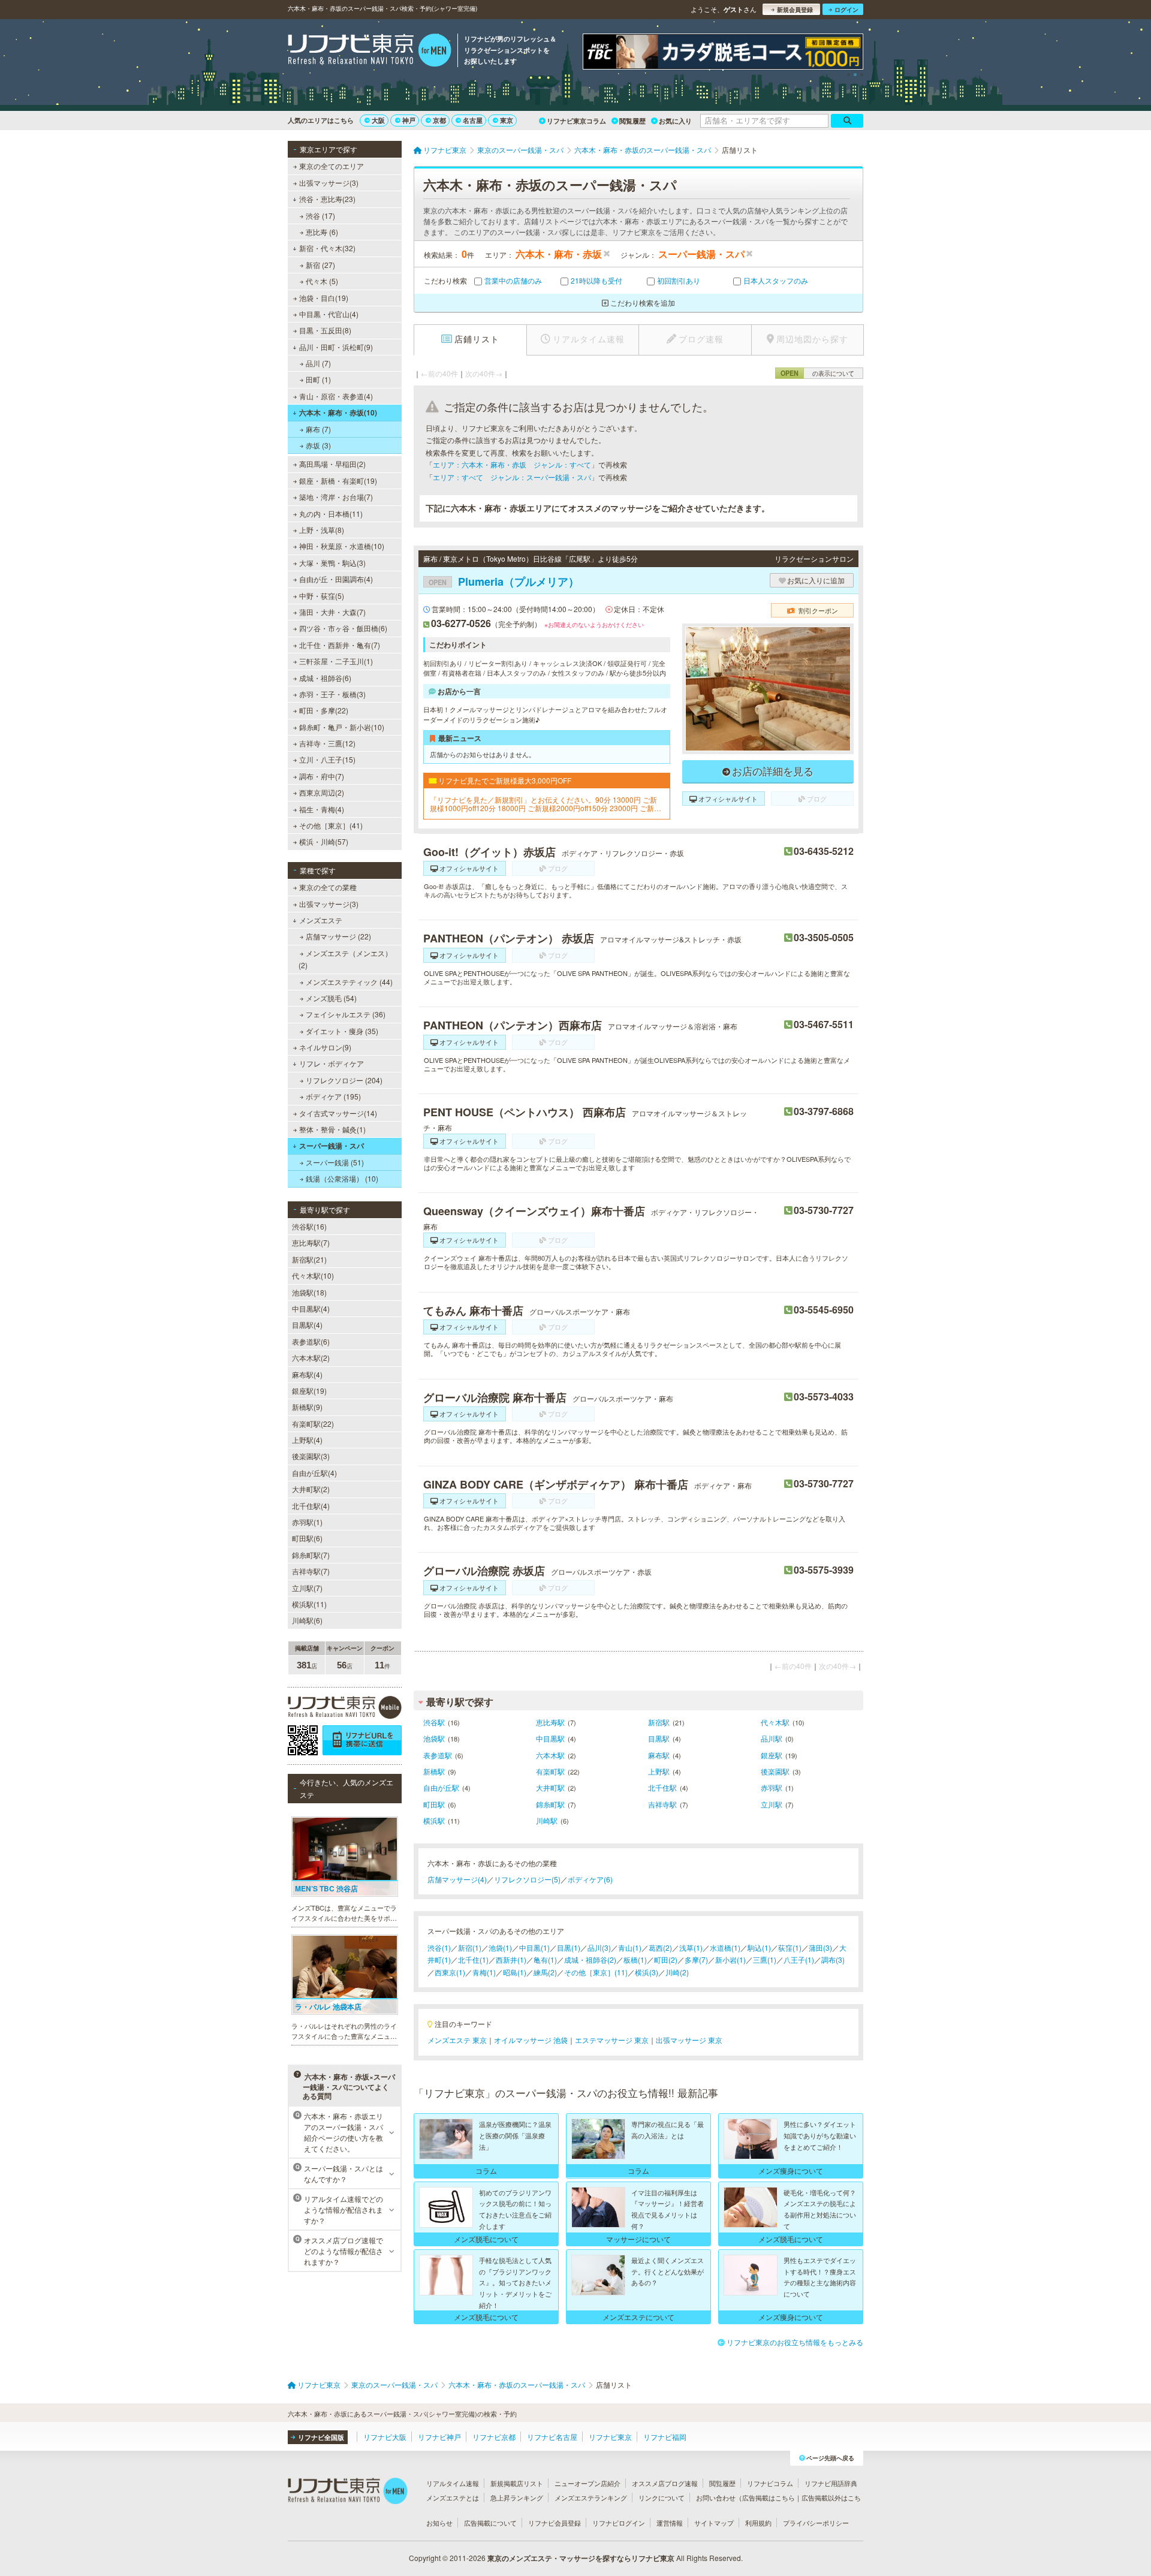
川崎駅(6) (307, 1620)
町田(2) (666, 1959)
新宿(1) (470, 1947)
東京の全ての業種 (328, 887)
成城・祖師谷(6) (325, 678)
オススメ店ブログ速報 (665, 2483)
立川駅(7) (307, 1588)
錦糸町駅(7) (311, 1555)
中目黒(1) (534, 1947)
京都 (439, 120)
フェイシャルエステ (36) (346, 1014)
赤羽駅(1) (307, 1522)
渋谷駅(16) (309, 1226)
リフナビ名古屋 (552, 2437)
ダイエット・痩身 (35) (342, 1031)
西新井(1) (511, 1959)
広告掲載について (490, 2523)
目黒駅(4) (307, 1325)
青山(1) (630, 1947)
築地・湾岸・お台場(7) (336, 497)
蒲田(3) (820, 1947)
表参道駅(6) (311, 1341)
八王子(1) (799, 1959)
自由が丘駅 (441, 1787)
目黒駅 (659, 1738)
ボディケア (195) (333, 1096)
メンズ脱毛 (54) (331, 998)
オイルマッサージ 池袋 (531, 2040)
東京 (507, 120)
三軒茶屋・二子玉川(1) (336, 661)
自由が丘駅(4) (314, 1473)
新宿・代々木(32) (327, 248)
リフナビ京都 (494, 2437)
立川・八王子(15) (327, 759)
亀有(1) (545, 1959)
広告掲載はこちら (769, 2497)
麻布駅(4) (307, 1374)
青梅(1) (484, 1972)
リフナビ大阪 (385, 2437)
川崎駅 (547, 1820)
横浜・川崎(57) (324, 841)
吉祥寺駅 (662, 1804)
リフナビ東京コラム (576, 121)
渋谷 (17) (320, 216)
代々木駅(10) (313, 1275)
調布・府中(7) (322, 776)
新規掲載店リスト (517, 2483)
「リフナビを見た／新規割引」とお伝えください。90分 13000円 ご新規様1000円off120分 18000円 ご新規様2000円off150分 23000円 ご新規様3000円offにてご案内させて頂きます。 (546, 804)
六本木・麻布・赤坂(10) (338, 412)
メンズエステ (321, 920)
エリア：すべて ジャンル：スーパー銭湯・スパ (512, 477)
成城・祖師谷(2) (590, 1959)
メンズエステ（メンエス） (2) (345, 959)
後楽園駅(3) (311, 1456)
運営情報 (670, 2523)
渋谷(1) (439, 1947)
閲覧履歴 (632, 121)
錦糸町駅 (550, 1804)
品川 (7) (318, 363)
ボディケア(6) (590, 1879)
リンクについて (662, 2497)
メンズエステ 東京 (457, 2040)
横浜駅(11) (309, 1604)
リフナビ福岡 (665, 2437)
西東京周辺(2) (322, 792)
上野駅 (659, 1771)
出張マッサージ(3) (329, 183)
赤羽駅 (772, 1787)
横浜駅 (434, 1820)
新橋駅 (434, 1771)
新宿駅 (659, 1722)
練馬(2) (545, 1972)
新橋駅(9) (307, 1407)
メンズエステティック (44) (349, 982)
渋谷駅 (434, 1722)
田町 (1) (318, 379)
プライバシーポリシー (816, 2523)
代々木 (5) (322, 281)
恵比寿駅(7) (311, 1242)
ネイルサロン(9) (325, 1047)
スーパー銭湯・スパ (332, 1146)
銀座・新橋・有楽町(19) (338, 480)
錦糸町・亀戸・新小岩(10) (342, 727)
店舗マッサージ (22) (338, 936)
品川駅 (772, 1738)
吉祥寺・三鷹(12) (327, 743)
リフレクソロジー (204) (344, 1080)
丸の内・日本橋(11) (331, 513)
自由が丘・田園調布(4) (336, 579)
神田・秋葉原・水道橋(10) (342, 546)
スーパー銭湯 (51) (335, 1162)
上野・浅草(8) (322, 530)
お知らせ (439, 2523)
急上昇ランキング (517, 2497)
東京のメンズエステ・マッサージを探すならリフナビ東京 (581, 2558)
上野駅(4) (307, 1440)
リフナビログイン (619, 2523)
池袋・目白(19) (324, 298)
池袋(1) (500, 1947)
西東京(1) (450, 1972)
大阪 (378, 120)
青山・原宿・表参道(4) (336, 396)
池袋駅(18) (309, 1292)
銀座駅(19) (309, 1391)
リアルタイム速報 (453, 2483)
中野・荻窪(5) (322, 596)
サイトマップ (714, 2523)
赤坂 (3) (318, 445)
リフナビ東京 (610, 2437)
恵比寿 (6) (322, 232)
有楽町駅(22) (313, 1423)
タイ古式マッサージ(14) (338, 1113)
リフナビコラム (770, 2483)
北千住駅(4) (311, 1506)
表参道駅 (438, 1755)
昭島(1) (515, 1972)
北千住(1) (473, 1959)
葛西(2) (660, 1947)
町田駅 (434, 1804)
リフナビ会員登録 (555, 2523)
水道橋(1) (725, 1947)
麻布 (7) (318, 429)
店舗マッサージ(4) (457, 1879)
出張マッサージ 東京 (689, 2040)
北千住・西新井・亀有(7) (340, 645)
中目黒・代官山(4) (329, 314)
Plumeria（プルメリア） (504, 582)
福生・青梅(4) (322, 809)
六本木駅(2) (311, 1358)
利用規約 (758, 2523)
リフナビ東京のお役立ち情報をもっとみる (795, 2342)
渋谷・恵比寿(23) (327, 199)
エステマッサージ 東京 (612, 2040)
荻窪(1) (790, 1947)
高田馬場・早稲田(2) (332, 464)
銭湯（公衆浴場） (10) (342, 1178)
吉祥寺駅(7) (311, 1571)
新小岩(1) (730, 1959)
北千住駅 (662, 1787)
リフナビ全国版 (321, 2437)
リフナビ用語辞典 (831, 2483)
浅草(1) (691, 1947)
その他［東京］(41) (331, 825)
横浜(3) (647, 1972)
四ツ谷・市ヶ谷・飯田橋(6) (343, 628)
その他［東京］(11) (596, 1972)
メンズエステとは (453, 2497)
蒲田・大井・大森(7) (332, 612)
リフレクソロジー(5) (527, 1879)
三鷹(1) (765, 1959)
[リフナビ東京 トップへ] (370, 52)
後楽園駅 (775, 1771)
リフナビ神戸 (439, 2437)
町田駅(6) (307, 1538)
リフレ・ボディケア (332, 1063)
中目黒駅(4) (311, 1308)
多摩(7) (696, 1959)
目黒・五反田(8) (325, 330)
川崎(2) (677, 1972)
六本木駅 (550, 1755)
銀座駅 (772, 1755)
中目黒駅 (550, 1738)
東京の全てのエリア (332, 166)
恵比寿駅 (550, 1722)
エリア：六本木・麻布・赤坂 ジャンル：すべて (512, 464)
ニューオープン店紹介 (587, 2483)
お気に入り (675, 121)
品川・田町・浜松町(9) (336, 347)
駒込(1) (759, 1947)
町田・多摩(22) (324, 710)
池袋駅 (434, 1738)
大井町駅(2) (311, 1489)
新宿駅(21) (309, 1259)
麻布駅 (659, 1755)
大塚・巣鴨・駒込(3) (332, 563)
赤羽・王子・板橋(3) (332, 694)
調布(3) (833, 1959)
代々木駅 (775, 1722)
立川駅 (772, 1804)
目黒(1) (569, 1947)
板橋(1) (635, 1959)
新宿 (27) (320, 265)
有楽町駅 (550, 1771)
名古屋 (473, 120)
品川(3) (599, 1947)
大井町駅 (550, 1787)
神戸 (409, 120)
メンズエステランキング (591, 2497)
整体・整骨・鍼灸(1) (332, 1129)
